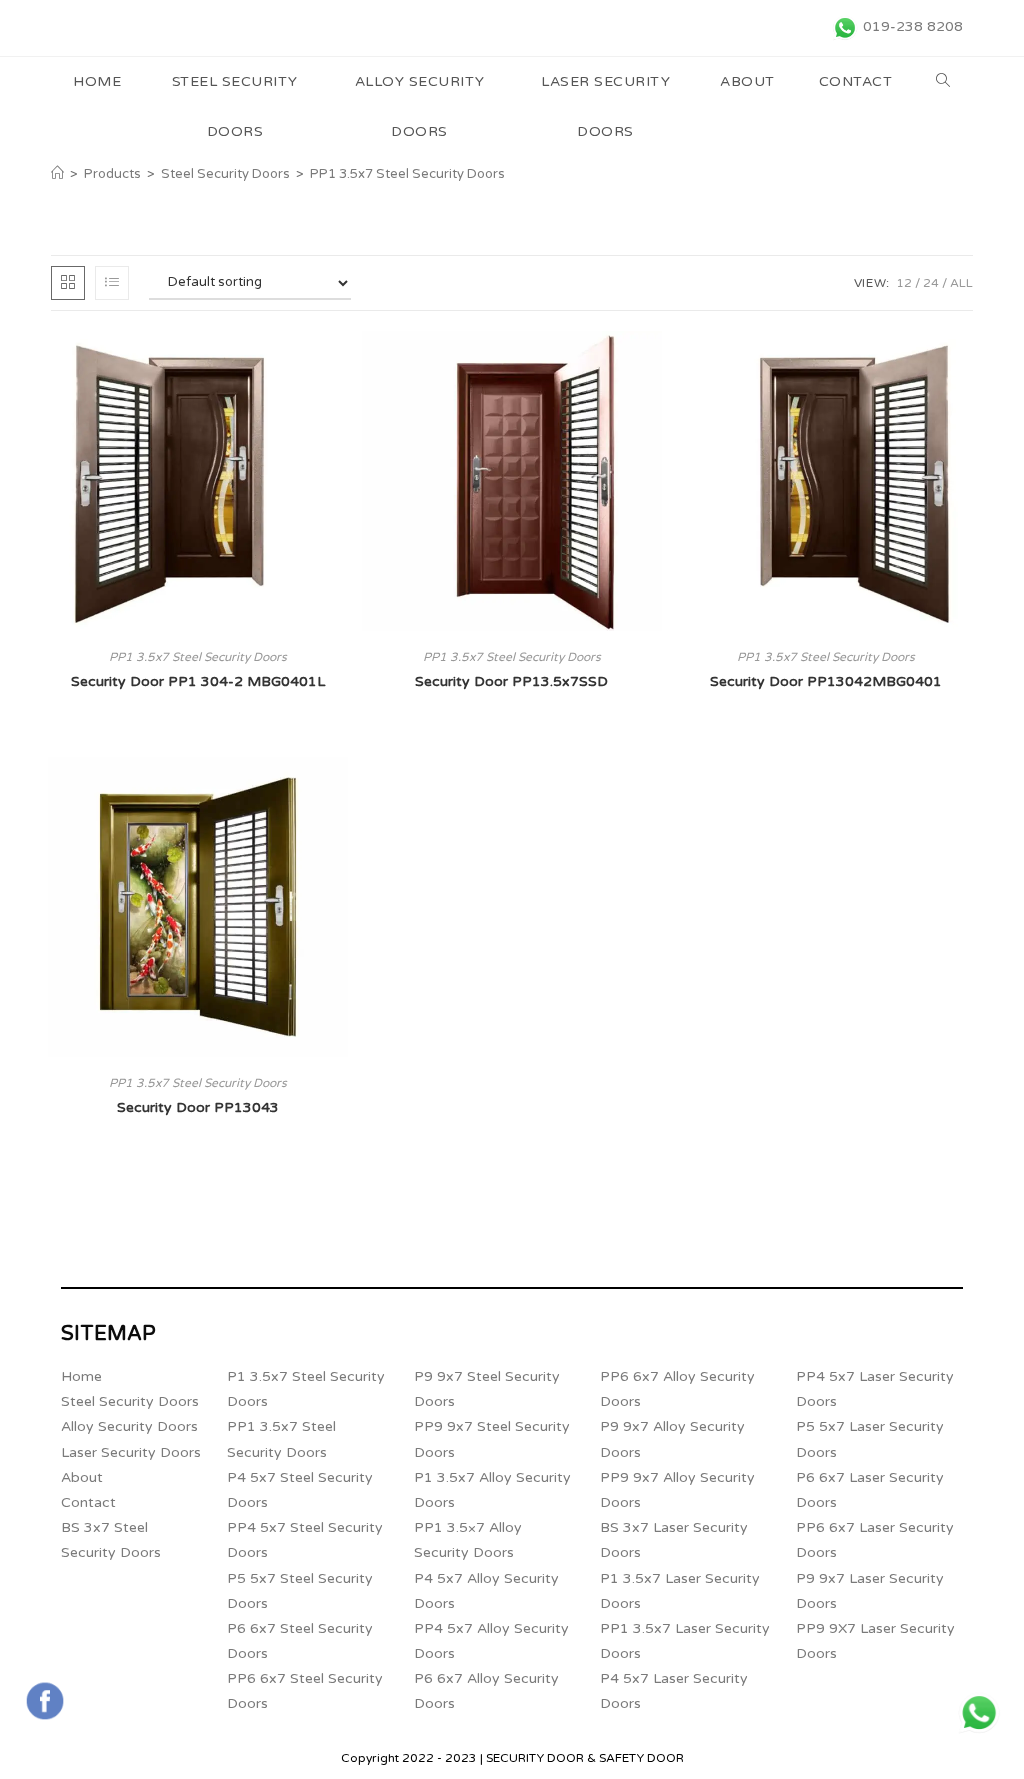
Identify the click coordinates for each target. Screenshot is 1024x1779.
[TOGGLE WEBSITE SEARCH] (943, 82)
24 (931, 283)
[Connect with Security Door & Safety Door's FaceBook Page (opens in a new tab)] (45, 1701)
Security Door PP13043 (198, 1107)
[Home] (57, 174)
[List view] (112, 283)
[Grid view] (68, 283)
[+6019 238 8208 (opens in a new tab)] (979, 1713)
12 (904, 283)
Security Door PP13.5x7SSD (511, 681)
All (961, 283)
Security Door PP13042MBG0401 (826, 681)
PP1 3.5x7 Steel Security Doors (407, 174)
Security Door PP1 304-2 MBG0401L (198, 681)
